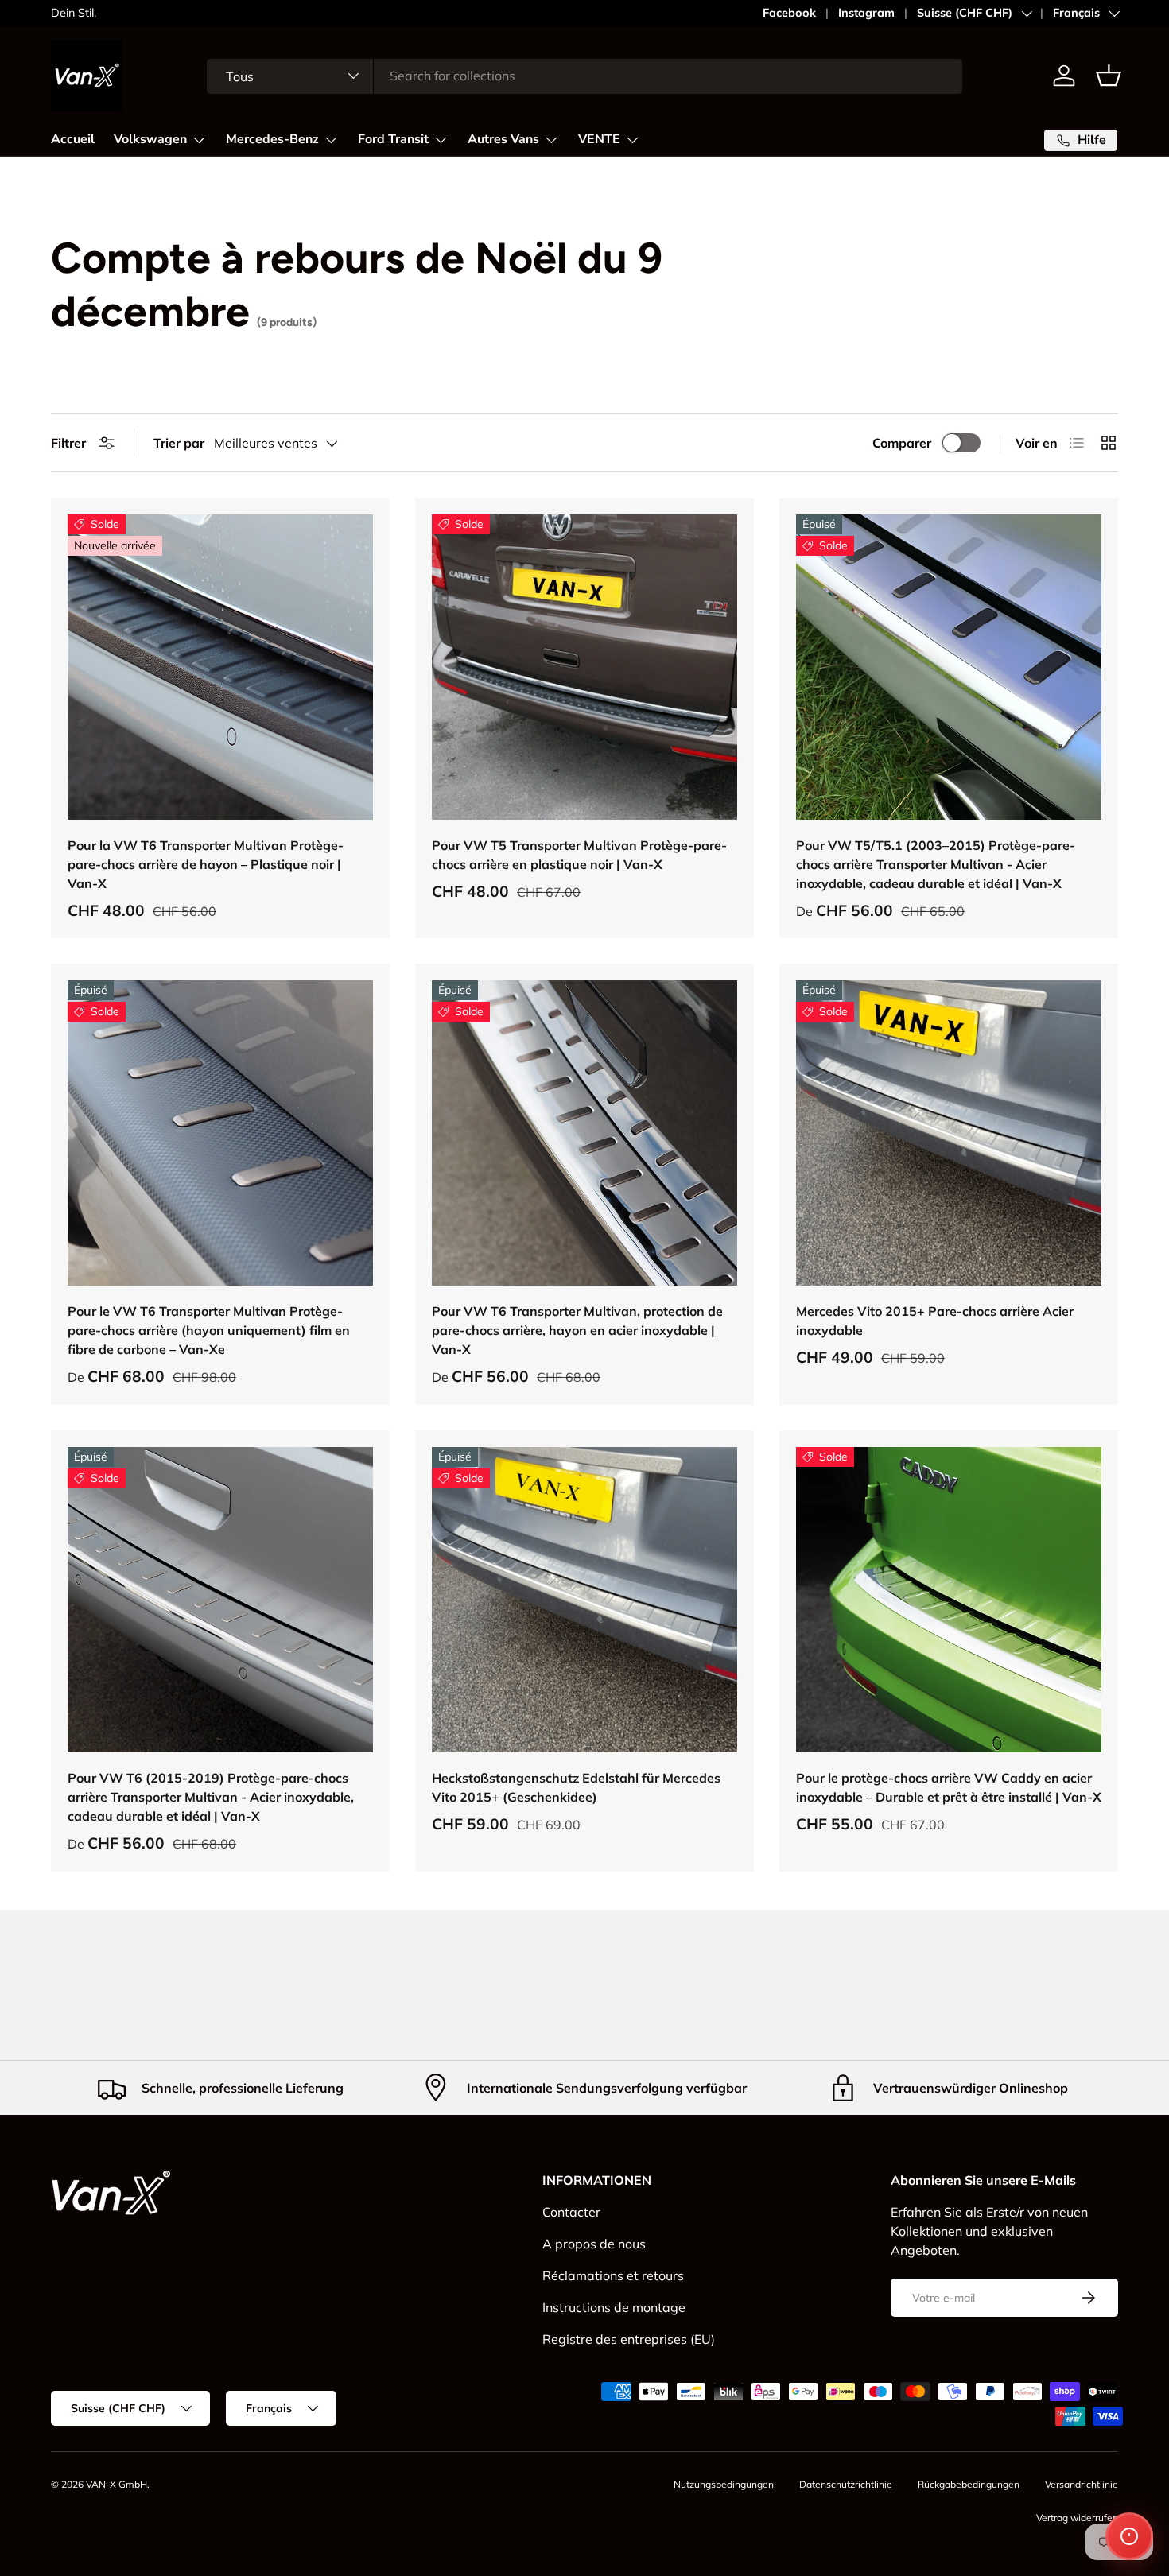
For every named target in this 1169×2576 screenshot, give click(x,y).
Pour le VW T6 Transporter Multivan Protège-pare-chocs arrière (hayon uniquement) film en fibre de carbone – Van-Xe (209, 1330)
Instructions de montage (614, 2307)
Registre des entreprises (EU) (629, 2339)
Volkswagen (150, 139)
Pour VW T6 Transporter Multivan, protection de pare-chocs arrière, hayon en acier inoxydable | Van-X (577, 1330)
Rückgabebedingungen (969, 2484)
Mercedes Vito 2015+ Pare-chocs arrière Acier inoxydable (935, 1321)
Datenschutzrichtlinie (846, 2484)
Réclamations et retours (613, 2275)
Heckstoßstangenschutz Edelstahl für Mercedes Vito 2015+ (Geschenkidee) (576, 1787)
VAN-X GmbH (117, 2484)
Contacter (571, 2212)
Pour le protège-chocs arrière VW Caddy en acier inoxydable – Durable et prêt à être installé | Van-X (949, 1787)
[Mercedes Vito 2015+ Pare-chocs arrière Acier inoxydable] (949, 1133)
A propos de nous (594, 2244)
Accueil (73, 139)
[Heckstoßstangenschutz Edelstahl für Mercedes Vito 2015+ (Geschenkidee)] (584, 1600)
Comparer (902, 443)
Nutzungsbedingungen (724, 2484)
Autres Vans (503, 139)
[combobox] (585, 76)
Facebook (789, 13)
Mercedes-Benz (272, 139)
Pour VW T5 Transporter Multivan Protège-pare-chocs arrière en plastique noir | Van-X (579, 855)
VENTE (599, 139)
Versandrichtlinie (1082, 2484)
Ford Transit (393, 139)
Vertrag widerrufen (1077, 2518)
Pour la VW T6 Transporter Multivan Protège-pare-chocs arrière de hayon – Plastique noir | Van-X (206, 864)
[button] (1109, 76)
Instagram (866, 13)
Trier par (179, 443)
